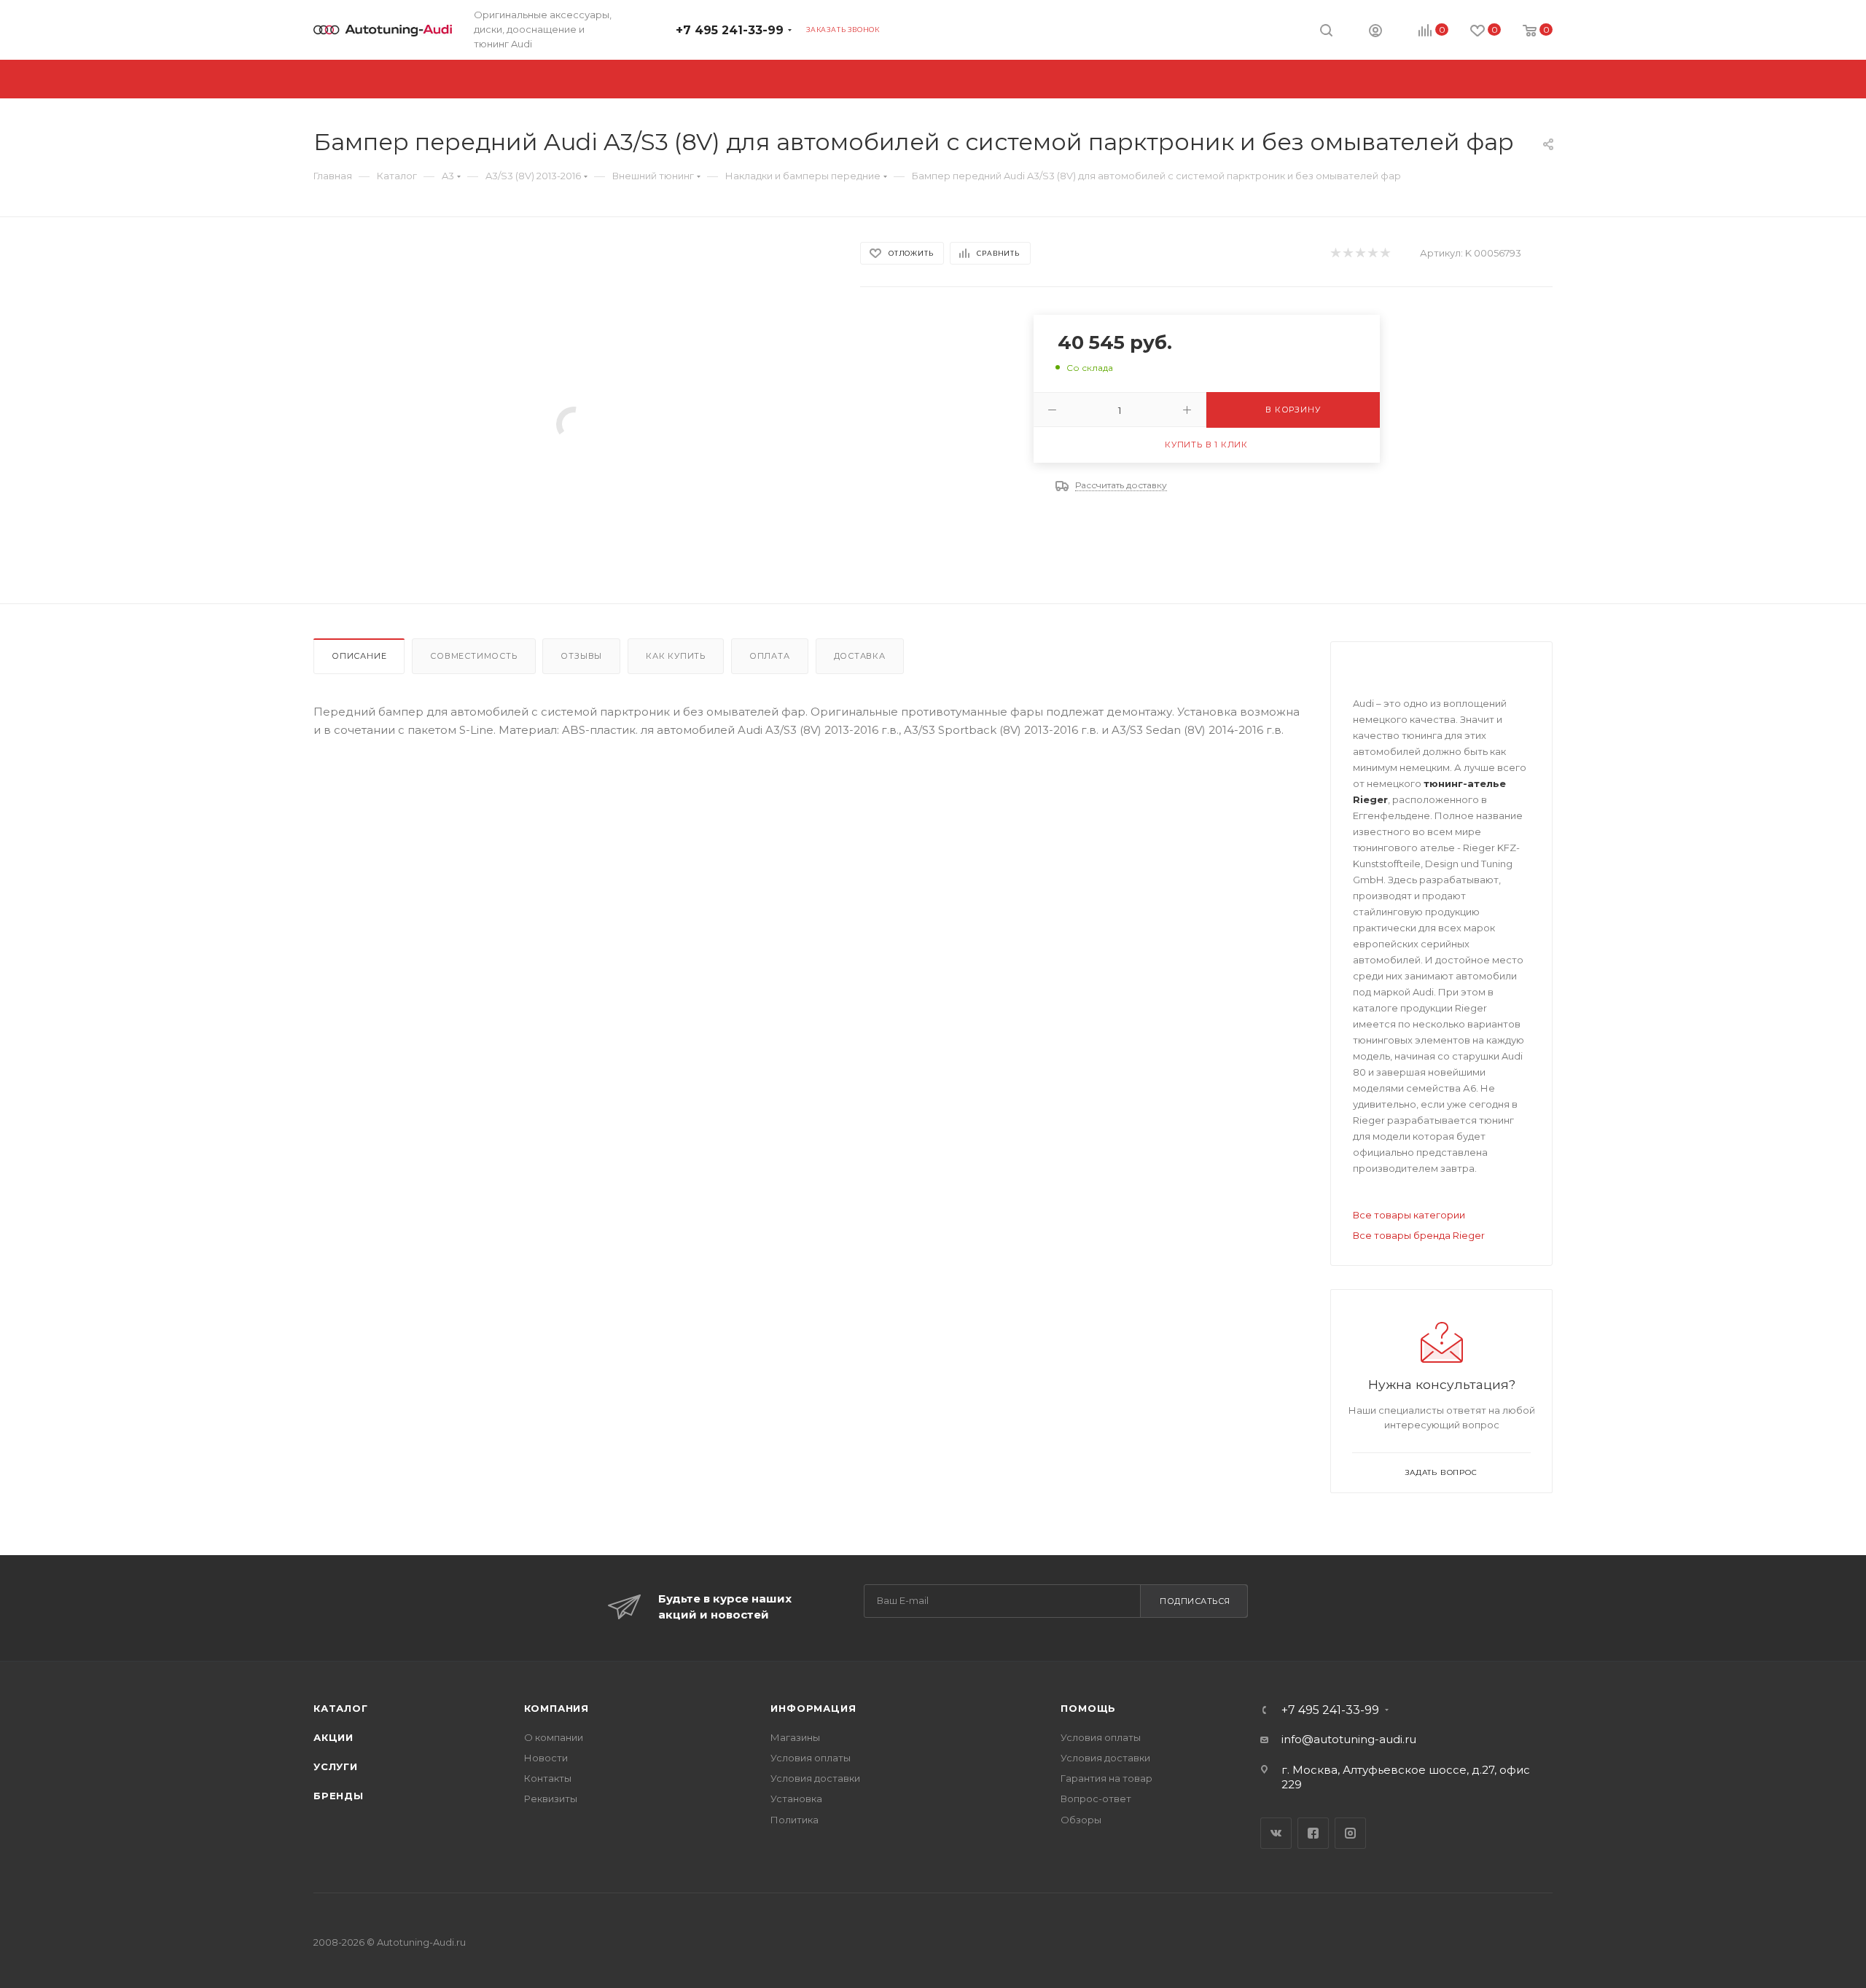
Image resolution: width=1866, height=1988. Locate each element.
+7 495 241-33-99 (730, 30)
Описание (359, 656)
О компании (554, 1737)
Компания (557, 1708)
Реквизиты (551, 1799)
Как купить (676, 656)
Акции (333, 1737)
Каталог (341, 1708)
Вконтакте (1276, 1833)
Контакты (548, 1778)
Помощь (1088, 1708)
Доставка (860, 656)
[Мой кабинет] (1375, 32)
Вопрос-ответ (1096, 1799)
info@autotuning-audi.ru (1349, 1739)
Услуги (336, 1766)
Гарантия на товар (1106, 1778)
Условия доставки (815, 1778)
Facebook (1313, 1833)
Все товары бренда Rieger (1419, 1235)
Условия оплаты (811, 1758)
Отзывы (581, 656)
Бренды (339, 1796)
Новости (546, 1758)
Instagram (1350, 1833)
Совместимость (473, 656)
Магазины (795, 1737)
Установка (796, 1799)
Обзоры (1081, 1820)
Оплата (770, 656)
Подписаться (1195, 1601)
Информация (813, 1708)
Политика (795, 1820)
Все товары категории (1409, 1215)
